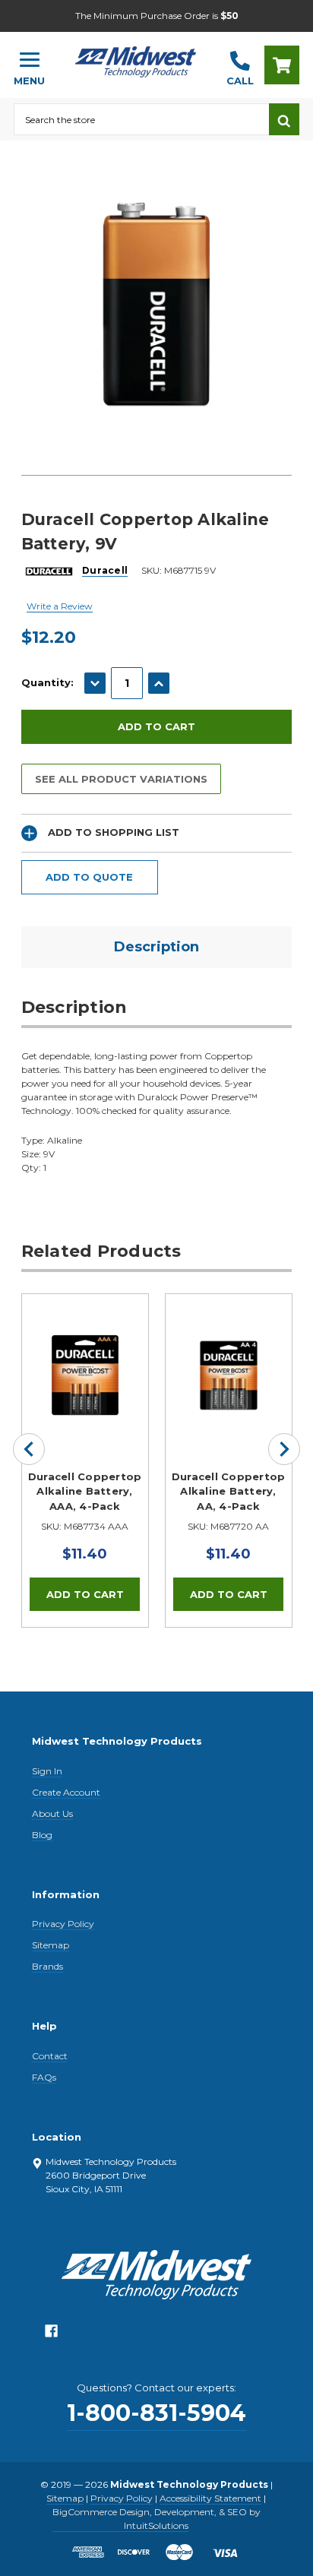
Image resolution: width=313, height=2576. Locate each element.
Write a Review (60, 606)
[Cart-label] (282, 65)
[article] (85, 1460)
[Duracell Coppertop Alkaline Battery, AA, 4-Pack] (229, 1357)
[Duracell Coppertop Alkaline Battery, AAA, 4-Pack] (85, 1357)
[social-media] (51, 2335)
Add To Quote (89, 877)
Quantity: (47, 682)
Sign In (47, 1771)
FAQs (44, 2077)
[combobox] (141, 119)
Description (156, 947)
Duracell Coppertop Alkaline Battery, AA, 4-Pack (229, 1491)
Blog (42, 1835)
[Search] (284, 119)
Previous (29, 1449)
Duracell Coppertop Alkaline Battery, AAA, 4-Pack (85, 1491)
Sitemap (51, 1945)
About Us (52, 1813)
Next (284, 1449)
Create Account (66, 1792)
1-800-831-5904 (156, 2413)
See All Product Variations (121, 779)
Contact (50, 2056)
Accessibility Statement (210, 2498)
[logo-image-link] (136, 58)
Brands (47, 1966)
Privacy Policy (63, 1924)
